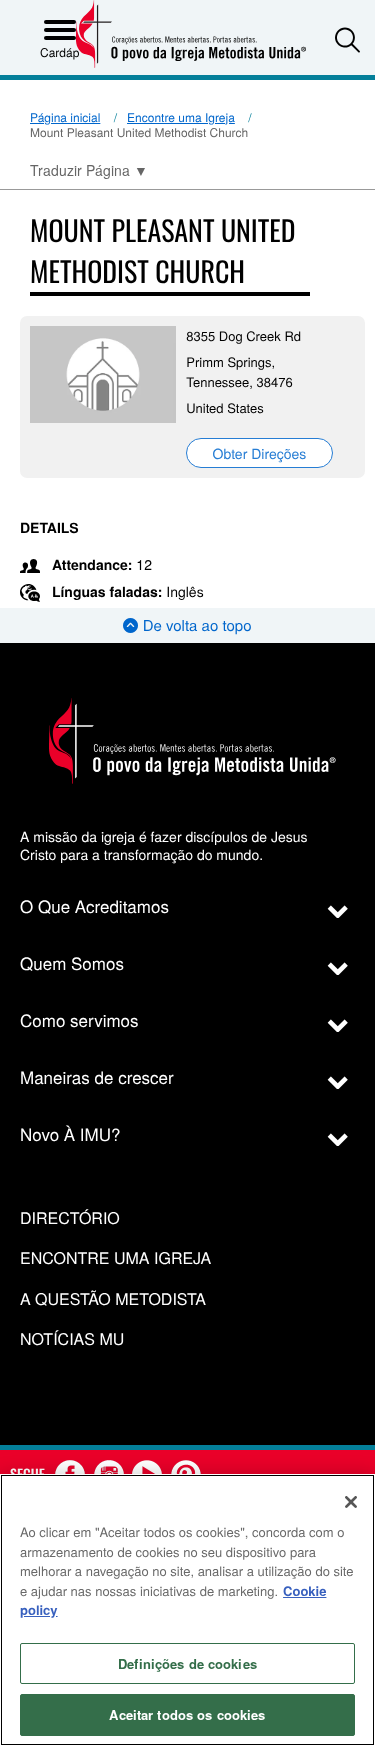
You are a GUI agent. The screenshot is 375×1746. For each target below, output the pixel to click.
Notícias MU (72, 1339)
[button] (347, 39)
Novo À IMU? (70, 1133)
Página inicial (65, 117)
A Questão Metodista (113, 1299)
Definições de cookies (187, 1663)
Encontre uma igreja (115, 1258)
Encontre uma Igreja (181, 117)
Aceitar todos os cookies (187, 1714)
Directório (70, 1218)
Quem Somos (72, 962)
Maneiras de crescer (97, 1076)
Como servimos (79, 1019)
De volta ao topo (194, 625)
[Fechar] (351, 1502)
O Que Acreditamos (94, 905)
